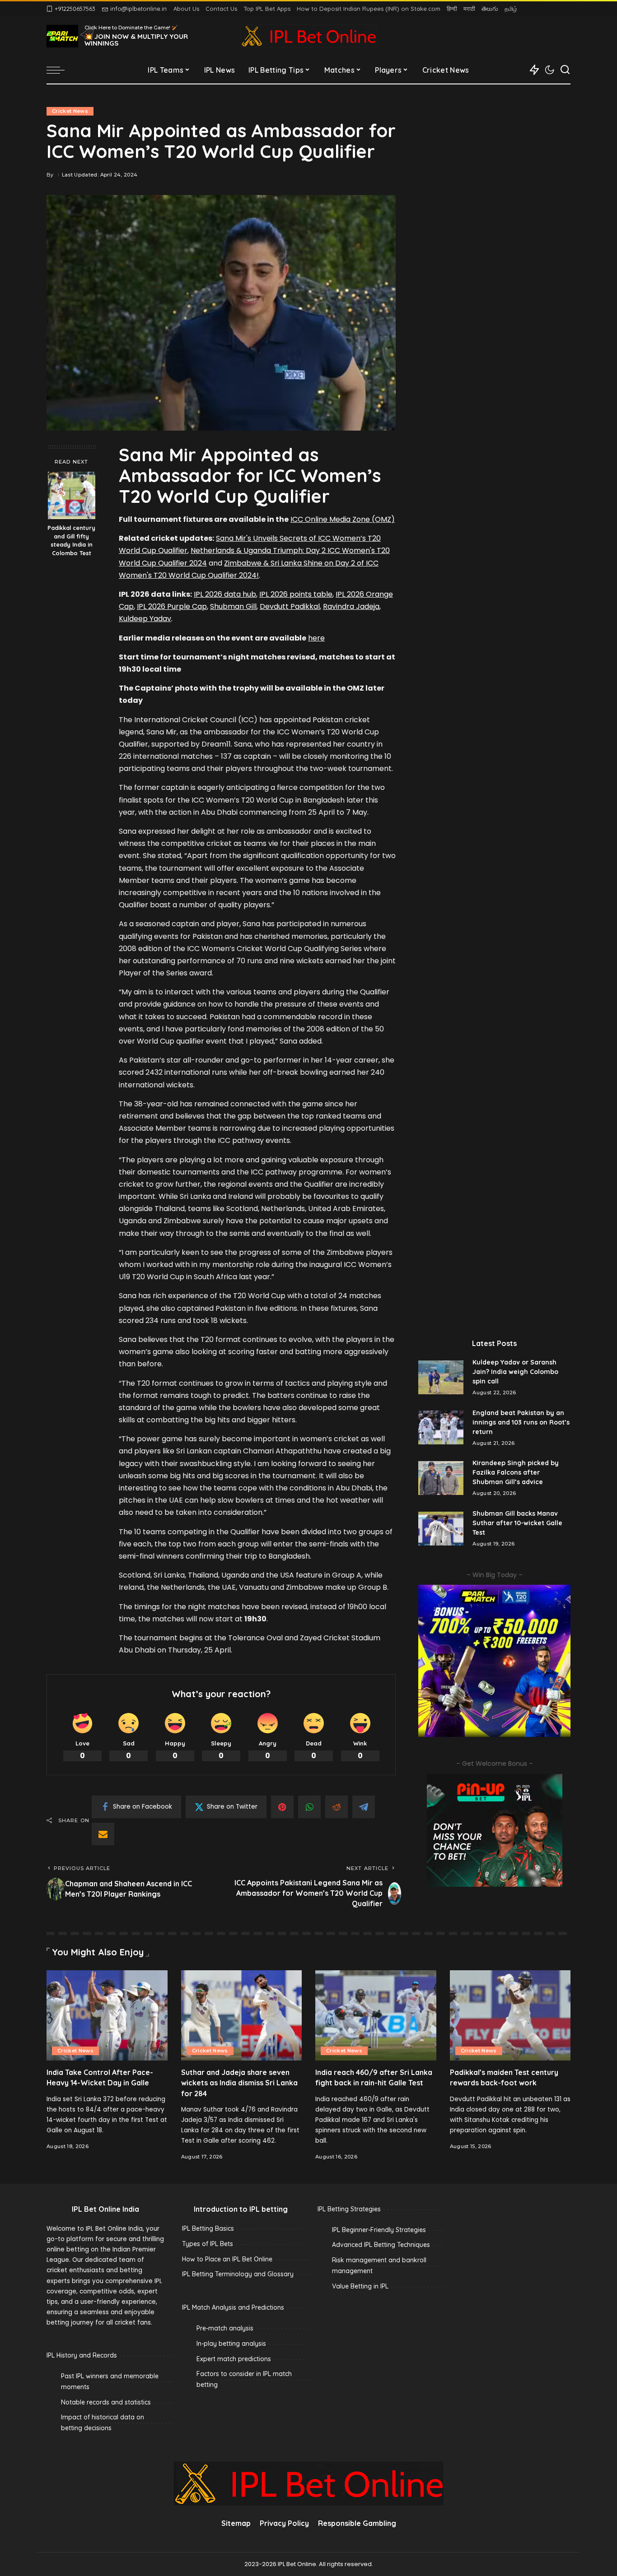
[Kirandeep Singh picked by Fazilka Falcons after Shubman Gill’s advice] (441, 1478)
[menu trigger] (60, 70)
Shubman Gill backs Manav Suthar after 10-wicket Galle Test (517, 1523)
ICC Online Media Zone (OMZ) (343, 519)
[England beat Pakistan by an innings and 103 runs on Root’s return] (441, 1427)
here (316, 638)
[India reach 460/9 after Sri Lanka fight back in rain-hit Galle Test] (376, 2016)
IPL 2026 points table (296, 594)
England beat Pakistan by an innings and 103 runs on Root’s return (521, 1422)
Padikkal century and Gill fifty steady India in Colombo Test (71, 541)
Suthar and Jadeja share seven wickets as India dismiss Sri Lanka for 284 (239, 2083)
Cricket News (70, 111)
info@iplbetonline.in (138, 9)
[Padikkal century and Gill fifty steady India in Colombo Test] (72, 495)
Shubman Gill (233, 606)
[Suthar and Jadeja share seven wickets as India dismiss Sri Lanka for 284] (242, 2016)
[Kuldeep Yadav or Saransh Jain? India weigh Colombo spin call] (441, 1377)
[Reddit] (337, 1807)
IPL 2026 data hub (225, 594)
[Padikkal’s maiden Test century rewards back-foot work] (510, 2016)
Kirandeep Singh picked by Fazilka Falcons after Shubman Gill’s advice (516, 1472)
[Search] (565, 70)
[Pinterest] (282, 1807)
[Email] (103, 1834)
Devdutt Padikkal (290, 606)
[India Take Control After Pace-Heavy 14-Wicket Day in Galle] (107, 2016)
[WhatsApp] (309, 1807)
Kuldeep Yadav (145, 619)
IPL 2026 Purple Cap (172, 606)
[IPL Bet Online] (308, 36)
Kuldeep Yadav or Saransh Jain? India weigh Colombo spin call (515, 1372)
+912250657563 (75, 9)
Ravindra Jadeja (351, 606)
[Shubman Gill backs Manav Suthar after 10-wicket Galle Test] (441, 1529)
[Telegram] (364, 1807)
